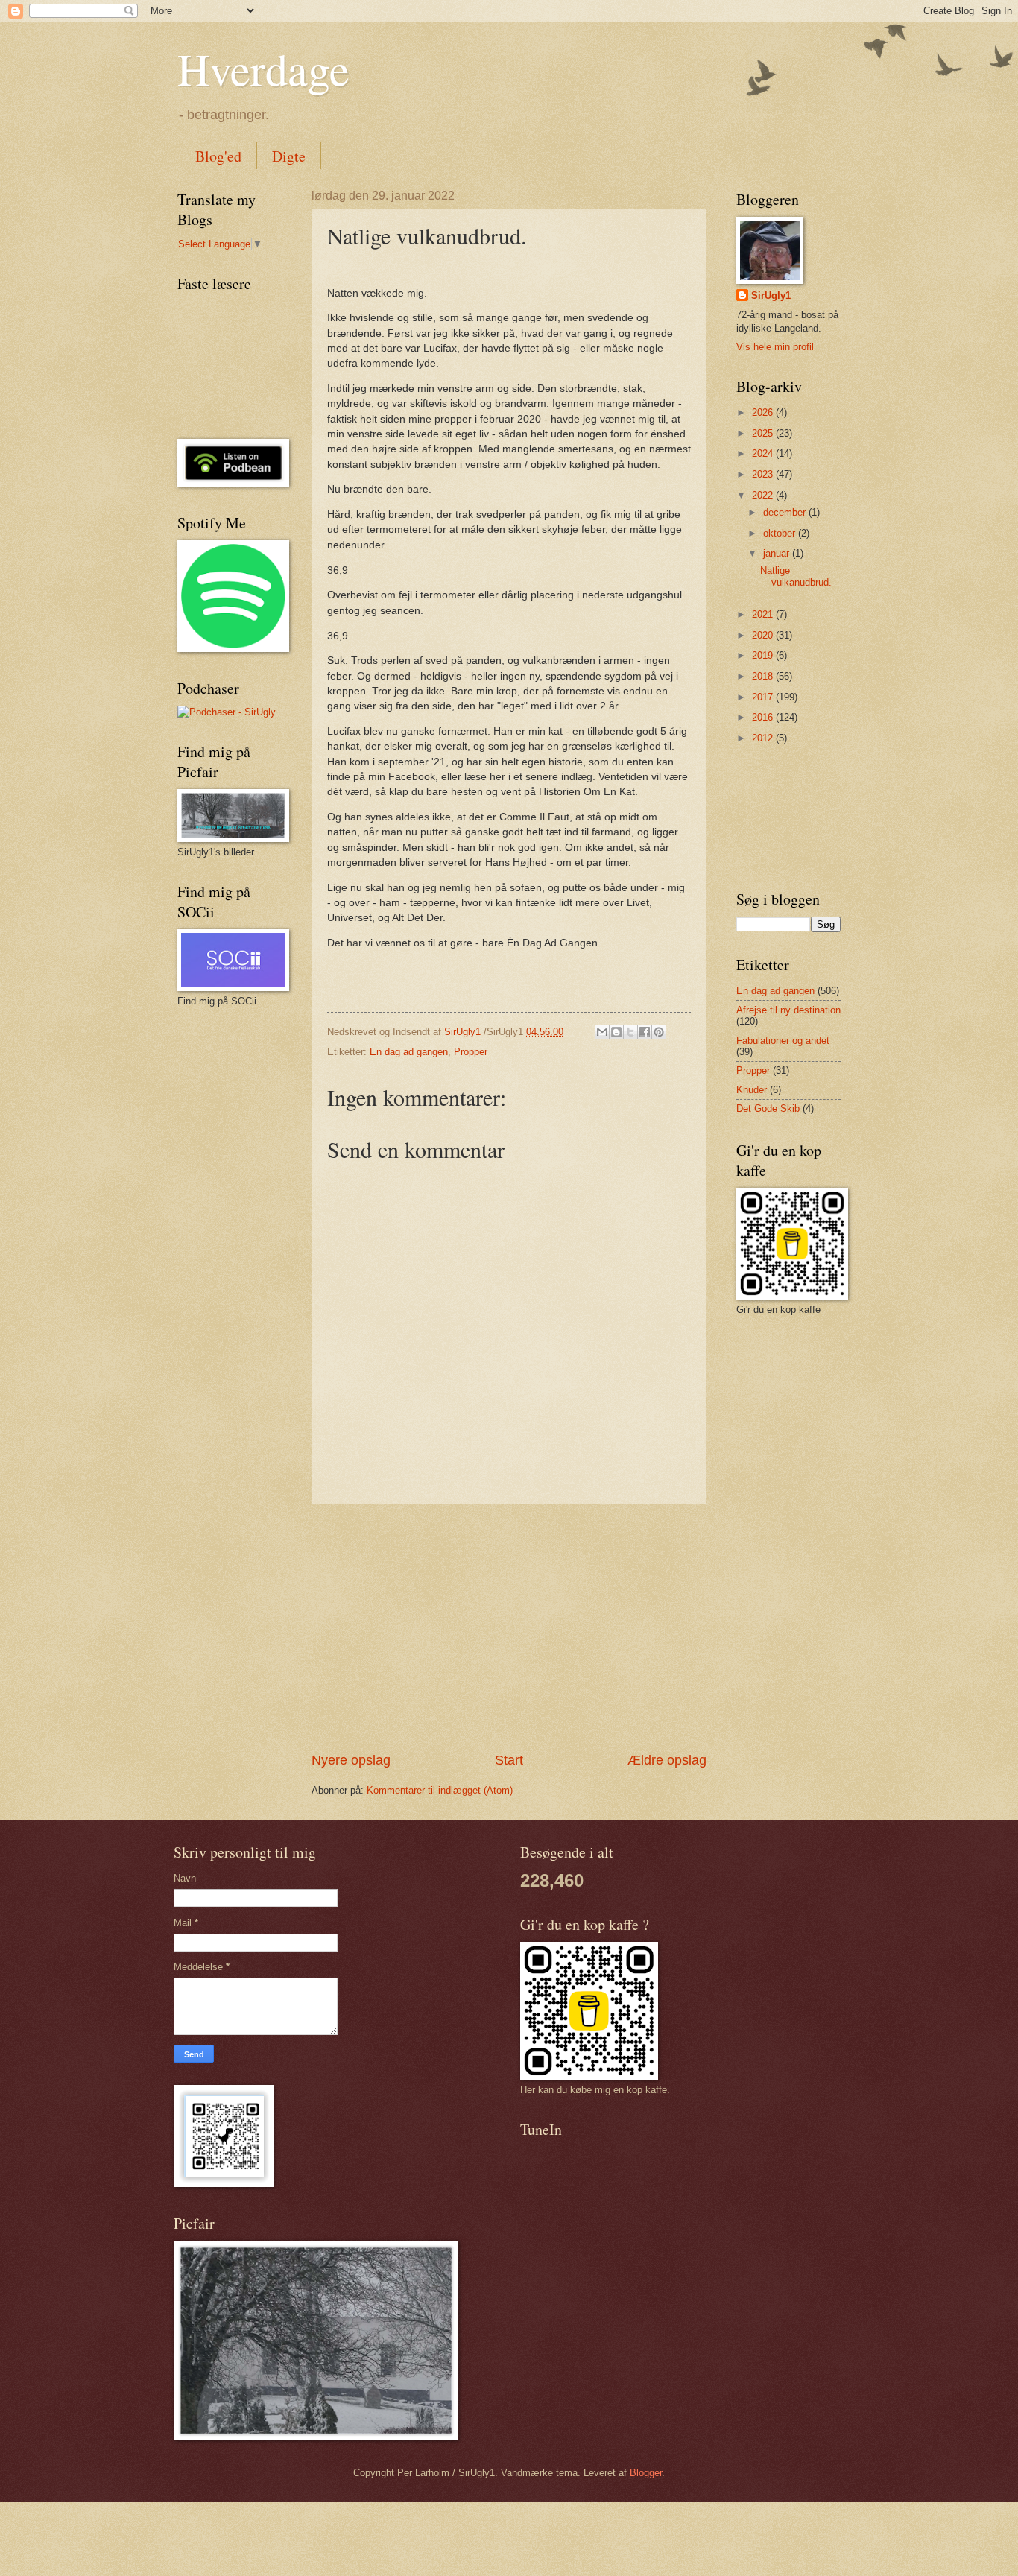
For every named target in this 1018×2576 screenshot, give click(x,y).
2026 (764, 412)
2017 (764, 697)
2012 (764, 738)
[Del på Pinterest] (659, 1032)
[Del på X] (630, 1032)
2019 (764, 655)
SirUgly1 (771, 295)
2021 (764, 614)
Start (509, 1760)
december (786, 512)
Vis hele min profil (775, 347)
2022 (764, 495)
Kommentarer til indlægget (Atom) (440, 1790)
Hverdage (263, 69)
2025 (764, 433)
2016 (764, 717)
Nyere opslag (351, 1760)
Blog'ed (218, 156)
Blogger (646, 2473)
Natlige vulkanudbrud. (796, 576)
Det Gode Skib (768, 1108)
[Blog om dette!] (616, 1032)
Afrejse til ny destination (788, 1010)
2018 (764, 676)
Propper (471, 1052)
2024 (764, 453)
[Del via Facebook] (645, 1032)
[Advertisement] (509, 1628)
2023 (764, 474)
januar (778, 553)
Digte (289, 156)
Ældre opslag (667, 1760)
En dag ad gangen (409, 1052)
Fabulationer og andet (783, 1041)
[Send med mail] (602, 1032)
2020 (764, 635)
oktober (781, 533)
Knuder (752, 1090)
